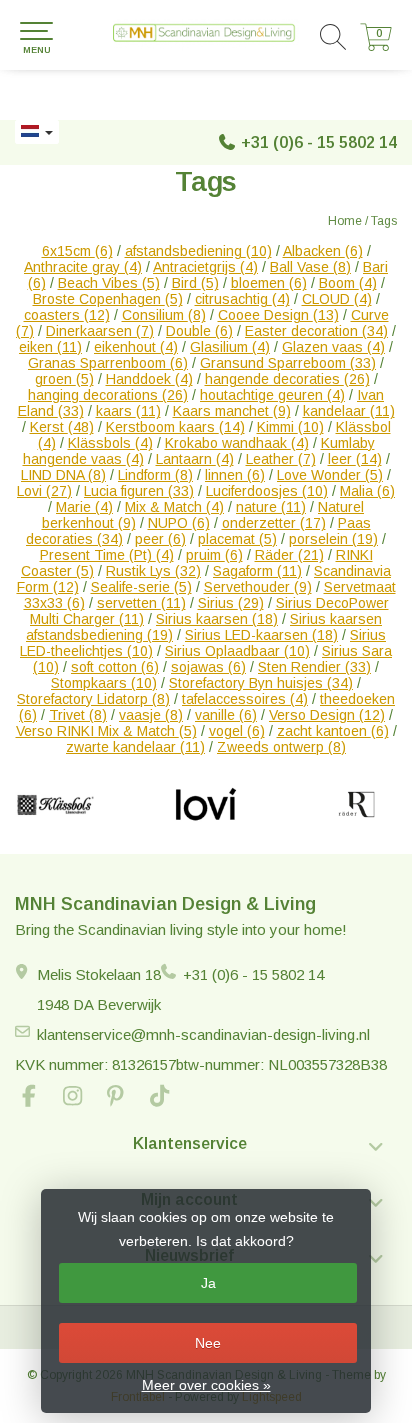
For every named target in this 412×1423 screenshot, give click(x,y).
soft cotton (115, 667)
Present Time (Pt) (107, 555)
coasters (67, 315)
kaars (128, 411)
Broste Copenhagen (108, 299)
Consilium (164, 315)
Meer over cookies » (206, 1385)
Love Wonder (330, 475)
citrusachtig (242, 299)
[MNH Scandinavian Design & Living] (206, 35)
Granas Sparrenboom (108, 363)
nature (271, 507)
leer (355, 459)
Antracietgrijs (205, 267)
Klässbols (110, 443)
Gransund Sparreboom (288, 363)
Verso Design (327, 715)
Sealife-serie (141, 587)
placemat (237, 539)
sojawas (208, 667)
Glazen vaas (333, 347)
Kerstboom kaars (175, 427)
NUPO (179, 523)
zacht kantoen (333, 731)
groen (64, 379)
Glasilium (230, 347)
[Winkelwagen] (376, 46)
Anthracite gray (83, 267)
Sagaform (257, 571)
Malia (367, 491)
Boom (348, 283)
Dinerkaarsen (100, 331)
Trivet (78, 715)
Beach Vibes (109, 283)
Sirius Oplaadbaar (237, 651)
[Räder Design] (356, 804)
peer (160, 539)
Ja (208, 1283)
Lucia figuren (139, 491)
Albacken (323, 251)
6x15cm (77, 251)
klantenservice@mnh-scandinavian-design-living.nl (203, 1034)
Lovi (44, 491)
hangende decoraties (287, 379)
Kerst (62, 427)
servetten (141, 603)
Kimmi (290, 427)
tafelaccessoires (245, 699)
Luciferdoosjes (267, 491)
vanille (226, 715)
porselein (333, 539)
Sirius (231, 603)
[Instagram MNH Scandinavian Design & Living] (81, 1098)
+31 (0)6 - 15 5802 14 (319, 142)
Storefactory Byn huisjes (261, 683)
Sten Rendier (314, 667)
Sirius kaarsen (217, 619)
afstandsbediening (198, 251)
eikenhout (136, 347)
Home (345, 221)
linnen (235, 475)
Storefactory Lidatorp (93, 699)
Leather (281, 459)
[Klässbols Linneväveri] (55, 804)
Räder (289, 555)
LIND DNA (63, 475)
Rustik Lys (153, 571)
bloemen (269, 283)
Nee (208, 1343)
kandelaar (349, 411)
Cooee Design (278, 315)
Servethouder (258, 587)
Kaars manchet (232, 411)
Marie (84, 507)
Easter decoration (316, 331)
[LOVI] (206, 804)
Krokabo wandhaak (237, 443)
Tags (384, 221)
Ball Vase (310, 267)
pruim (214, 555)
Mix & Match (174, 507)
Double (199, 331)
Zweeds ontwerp (281, 747)
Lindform (155, 475)
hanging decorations (108, 395)
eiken (50, 347)
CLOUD (337, 299)
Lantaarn (195, 459)
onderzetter (274, 523)
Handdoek (149, 379)
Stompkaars (104, 683)
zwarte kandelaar (135, 747)
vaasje (151, 715)
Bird (195, 283)
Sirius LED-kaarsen (261, 635)
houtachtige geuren (272, 395)
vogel (237, 731)
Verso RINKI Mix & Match (106, 731)
